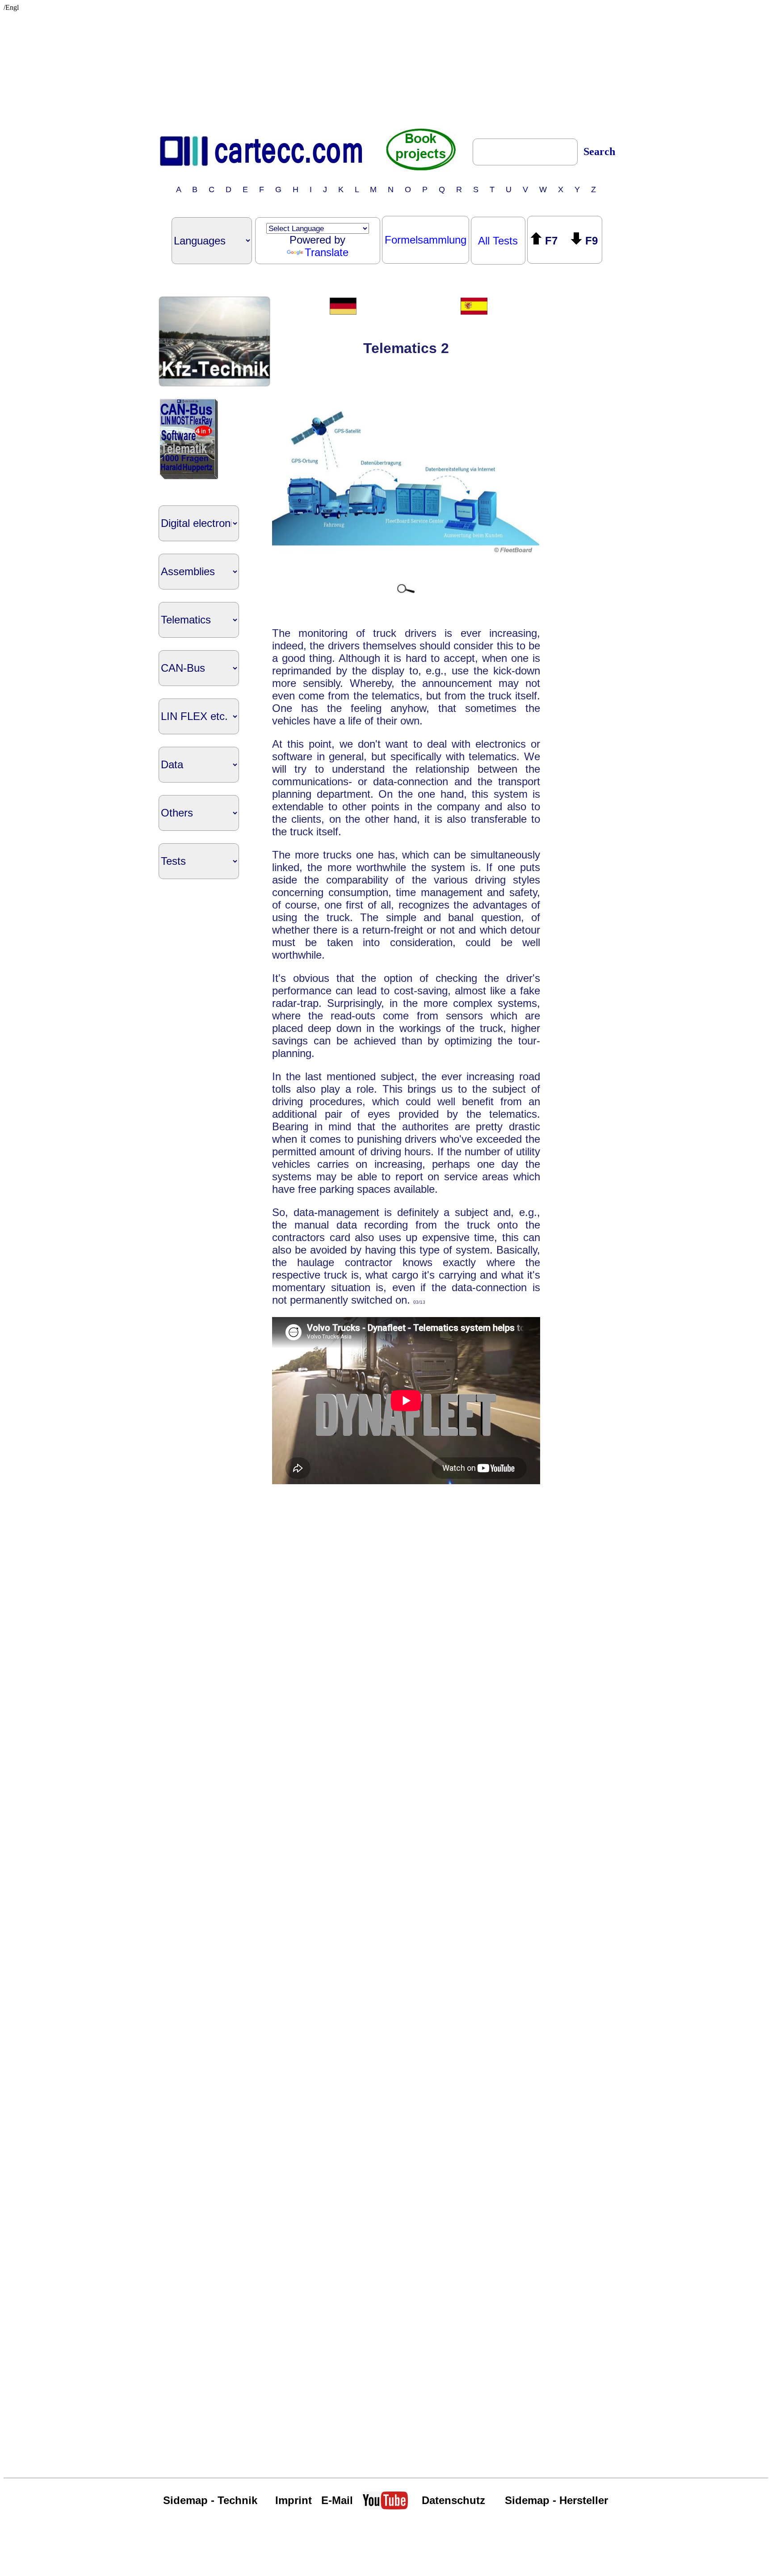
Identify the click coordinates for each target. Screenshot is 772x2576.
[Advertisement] (386, 67)
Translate (327, 252)
